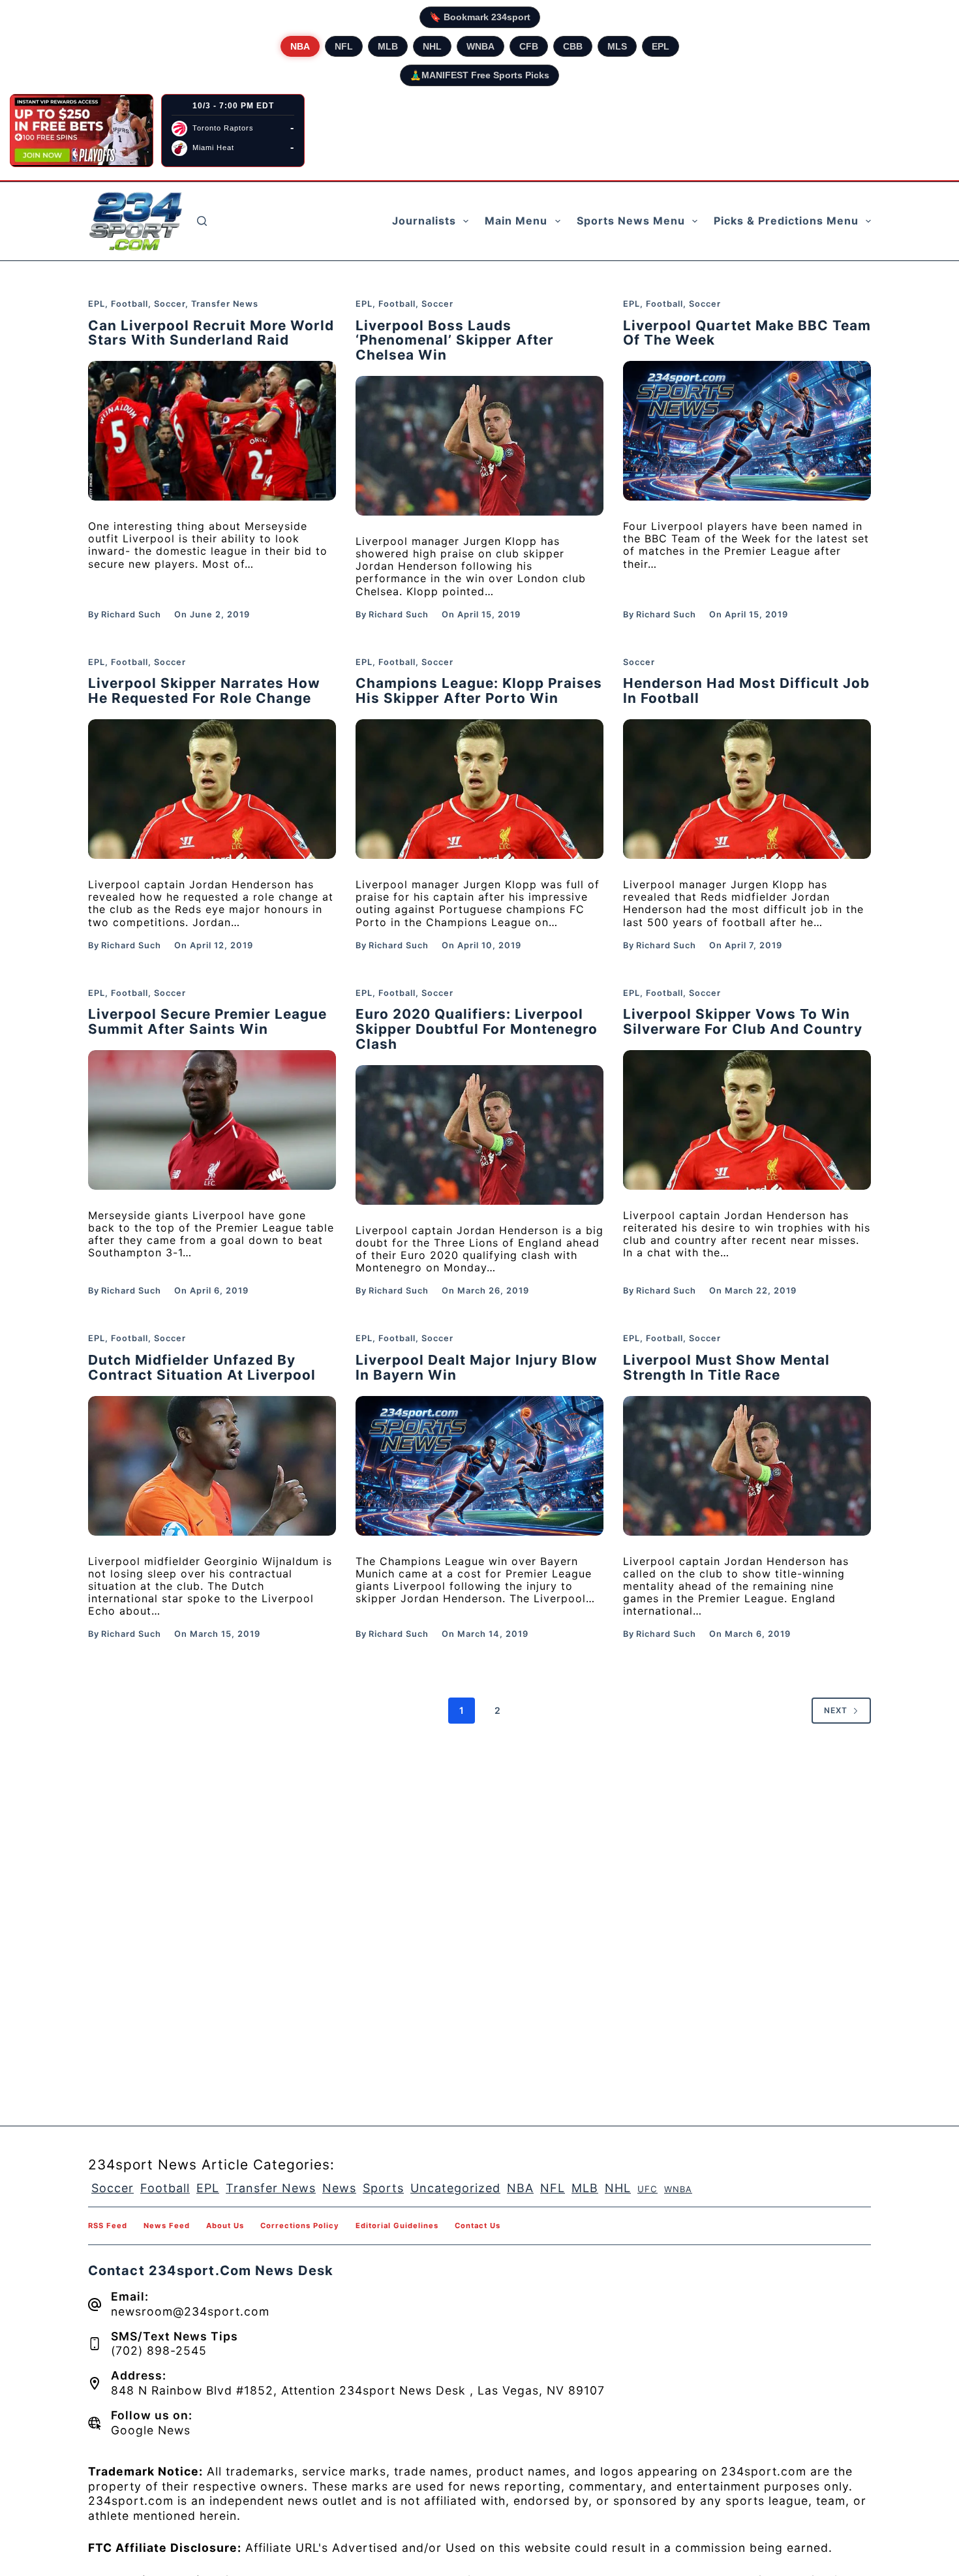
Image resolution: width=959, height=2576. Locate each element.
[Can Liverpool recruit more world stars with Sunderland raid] (212, 431)
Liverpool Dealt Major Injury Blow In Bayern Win (477, 1367)
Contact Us (478, 2226)
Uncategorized (455, 2188)
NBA (300, 46)
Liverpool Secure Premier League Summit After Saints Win (207, 1021)
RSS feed (108, 2226)
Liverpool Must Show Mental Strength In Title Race (726, 1367)
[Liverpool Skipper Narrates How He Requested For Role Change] (212, 789)
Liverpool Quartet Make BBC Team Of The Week (747, 333)
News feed (167, 2226)
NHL (432, 46)
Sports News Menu (631, 221)
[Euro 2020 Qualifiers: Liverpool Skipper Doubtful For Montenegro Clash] (479, 1135)
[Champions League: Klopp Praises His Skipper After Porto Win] (479, 789)
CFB (529, 46)
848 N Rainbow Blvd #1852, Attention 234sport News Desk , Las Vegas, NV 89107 (358, 2390)
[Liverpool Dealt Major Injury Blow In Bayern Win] (479, 1466)
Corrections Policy (300, 2226)
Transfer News (225, 304)
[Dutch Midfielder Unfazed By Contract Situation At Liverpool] (212, 1466)
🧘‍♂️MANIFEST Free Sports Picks (479, 75)
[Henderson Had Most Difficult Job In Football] (747, 789)
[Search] (202, 221)
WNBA (480, 46)
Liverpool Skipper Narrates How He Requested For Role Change (204, 691)
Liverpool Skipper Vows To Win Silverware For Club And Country (743, 1021)
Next (836, 1710)
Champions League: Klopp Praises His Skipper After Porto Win (479, 691)
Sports (383, 2188)
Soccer (170, 304)
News (339, 2188)
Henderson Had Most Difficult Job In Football (746, 691)
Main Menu (516, 221)
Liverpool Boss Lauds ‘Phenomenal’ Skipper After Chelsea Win (455, 340)
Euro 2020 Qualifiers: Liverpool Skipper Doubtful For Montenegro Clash (477, 1029)
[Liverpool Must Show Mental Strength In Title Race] (747, 1466)
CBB (573, 46)
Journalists (424, 221)
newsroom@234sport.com (190, 2311)
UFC (647, 2189)
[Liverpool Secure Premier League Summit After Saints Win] (212, 1120)
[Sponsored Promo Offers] (82, 131)
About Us (225, 2226)
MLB (388, 46)
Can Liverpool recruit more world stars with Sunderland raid (211, 333)
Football (129, 304)
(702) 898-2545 (159, 2351)
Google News (151, 2430)
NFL (344, 46)
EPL (661, 46)
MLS (617, 46)
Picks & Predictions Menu (786, 221)
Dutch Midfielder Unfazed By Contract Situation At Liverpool (202, 1367)
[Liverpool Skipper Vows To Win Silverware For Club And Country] (747, 1120)
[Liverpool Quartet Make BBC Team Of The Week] (747, 431)
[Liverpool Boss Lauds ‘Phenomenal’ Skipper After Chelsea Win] (479, 446)
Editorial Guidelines (397, 2226)
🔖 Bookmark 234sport (480, 17)
